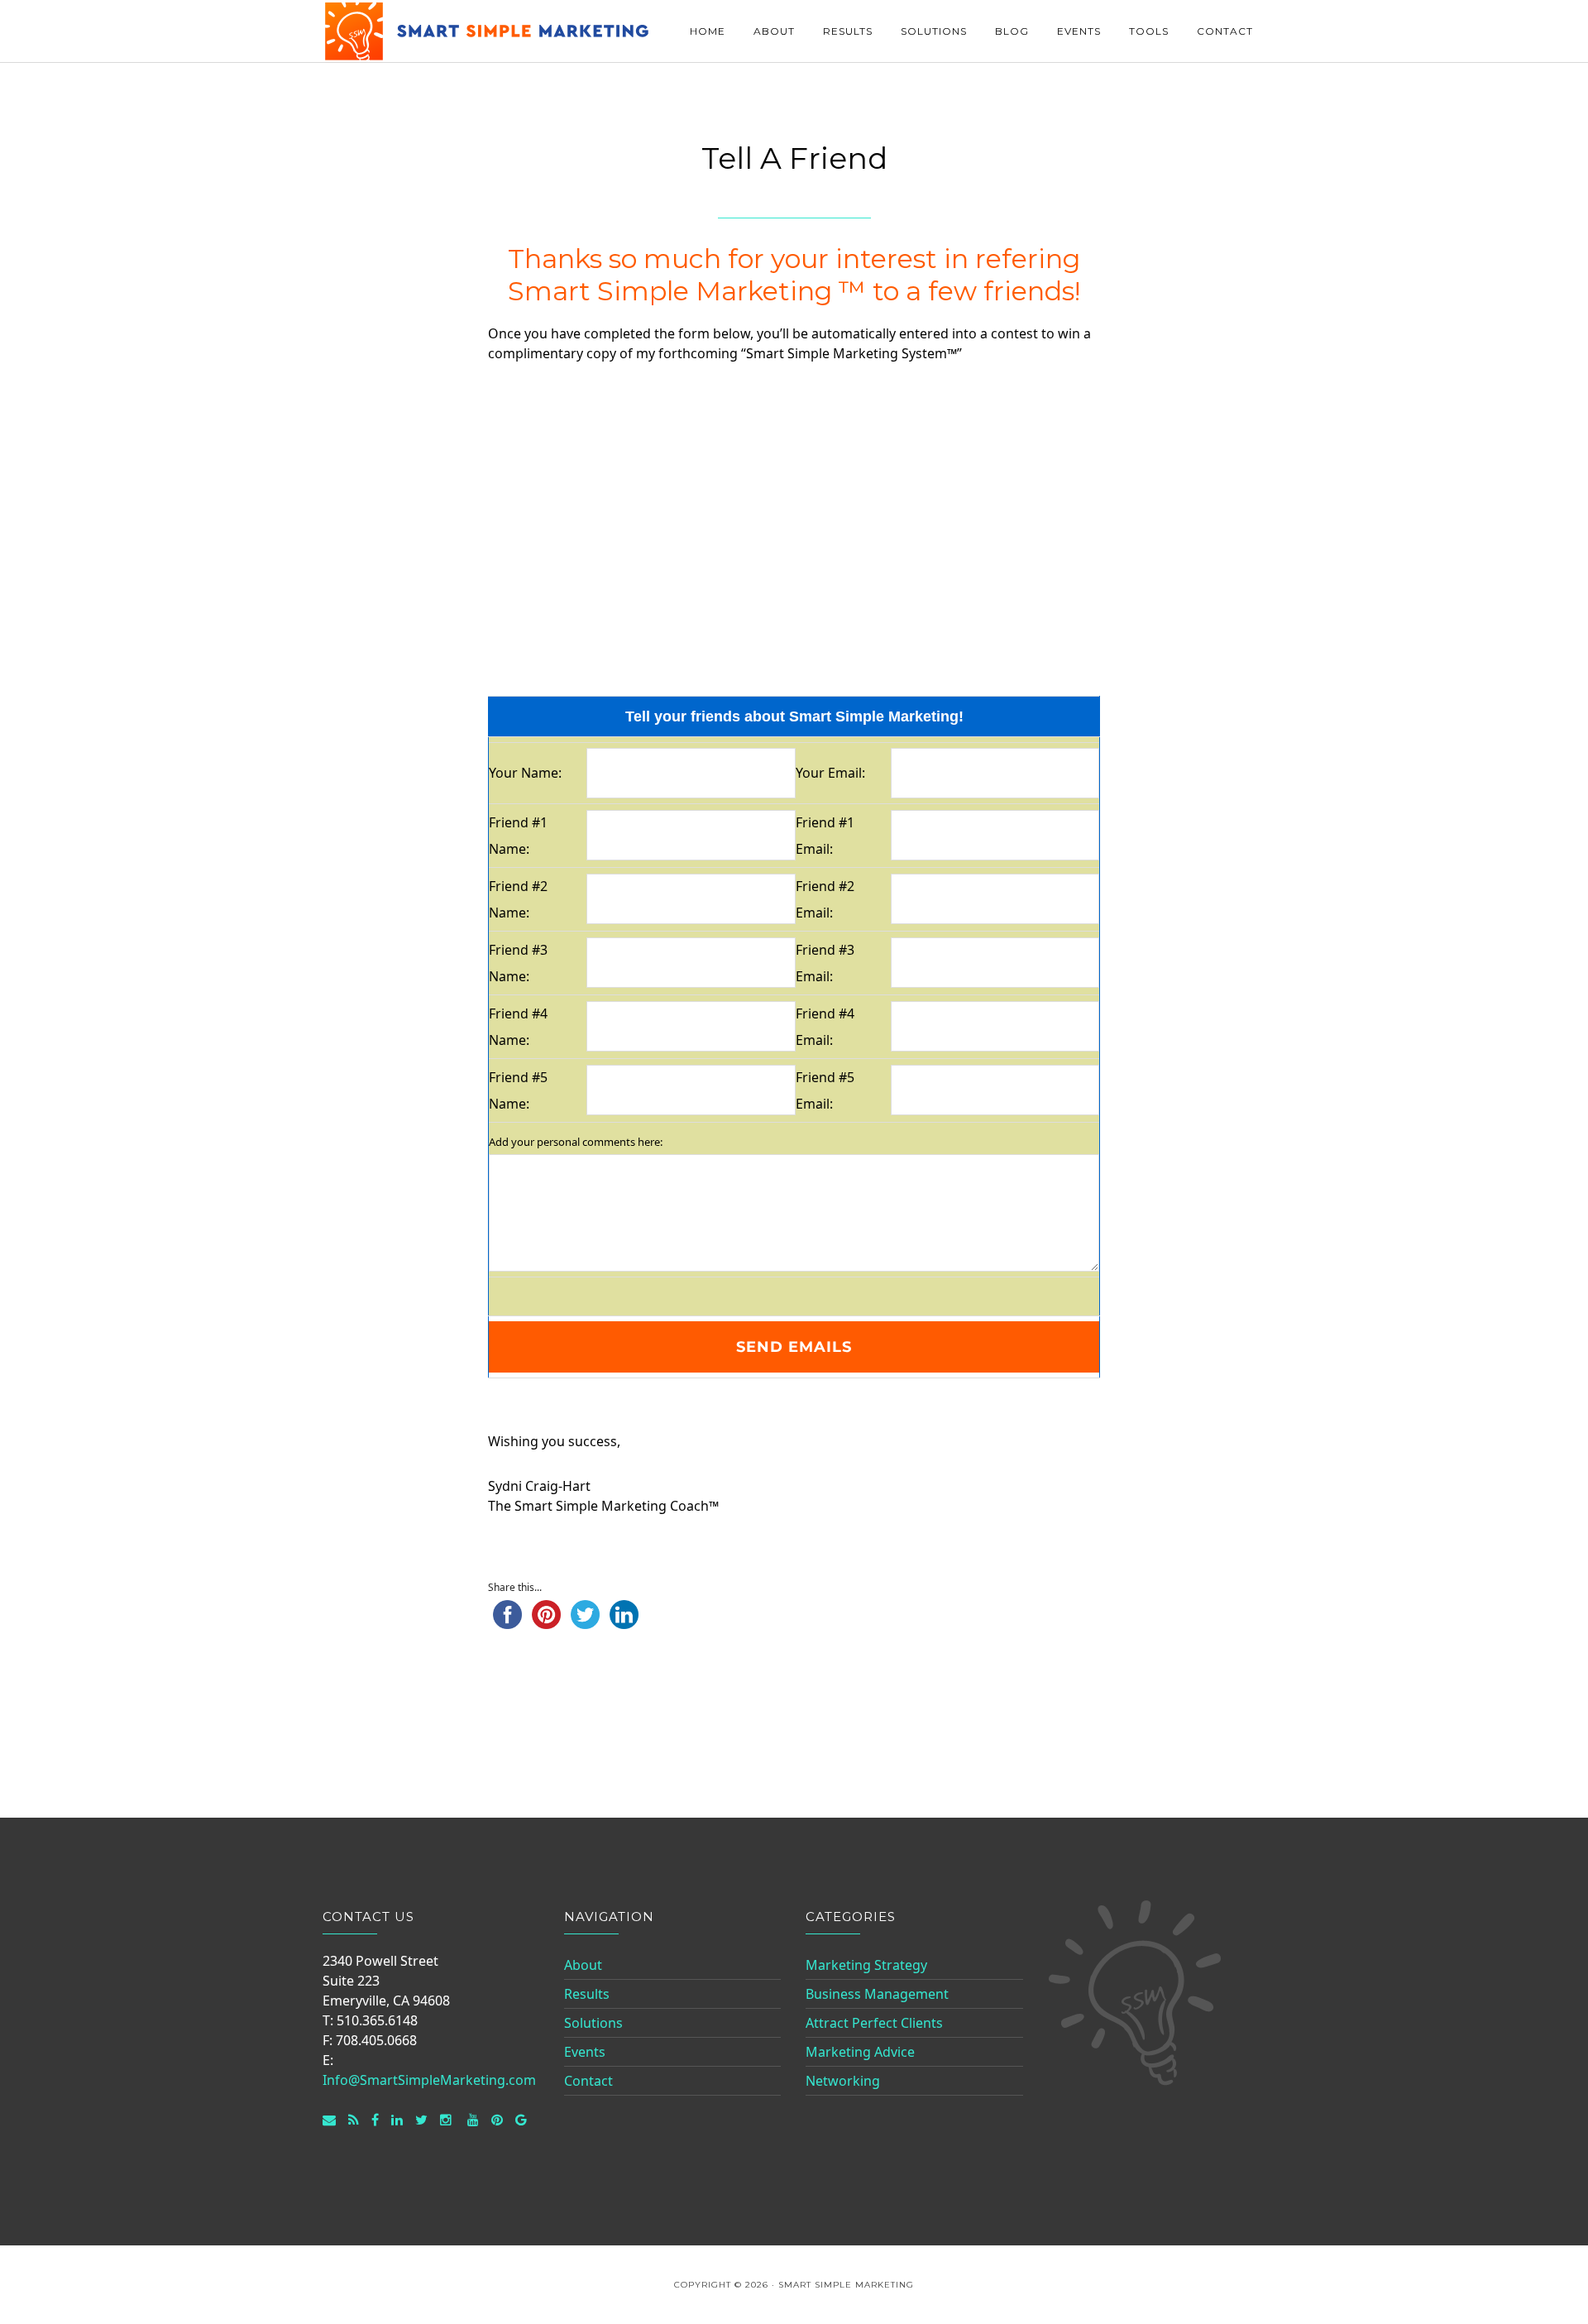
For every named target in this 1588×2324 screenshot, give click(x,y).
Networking (843, 2081)
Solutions (593, 2023)
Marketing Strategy (866, 1965)
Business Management (877, 1994)
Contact (588, 2081)
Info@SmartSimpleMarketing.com (429, 2080)
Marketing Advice (860, 2052)
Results (587, 1994)
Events (585, 2052)
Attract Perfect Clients (874, 2023)
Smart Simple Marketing (488, 31)
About (583, 1965)
